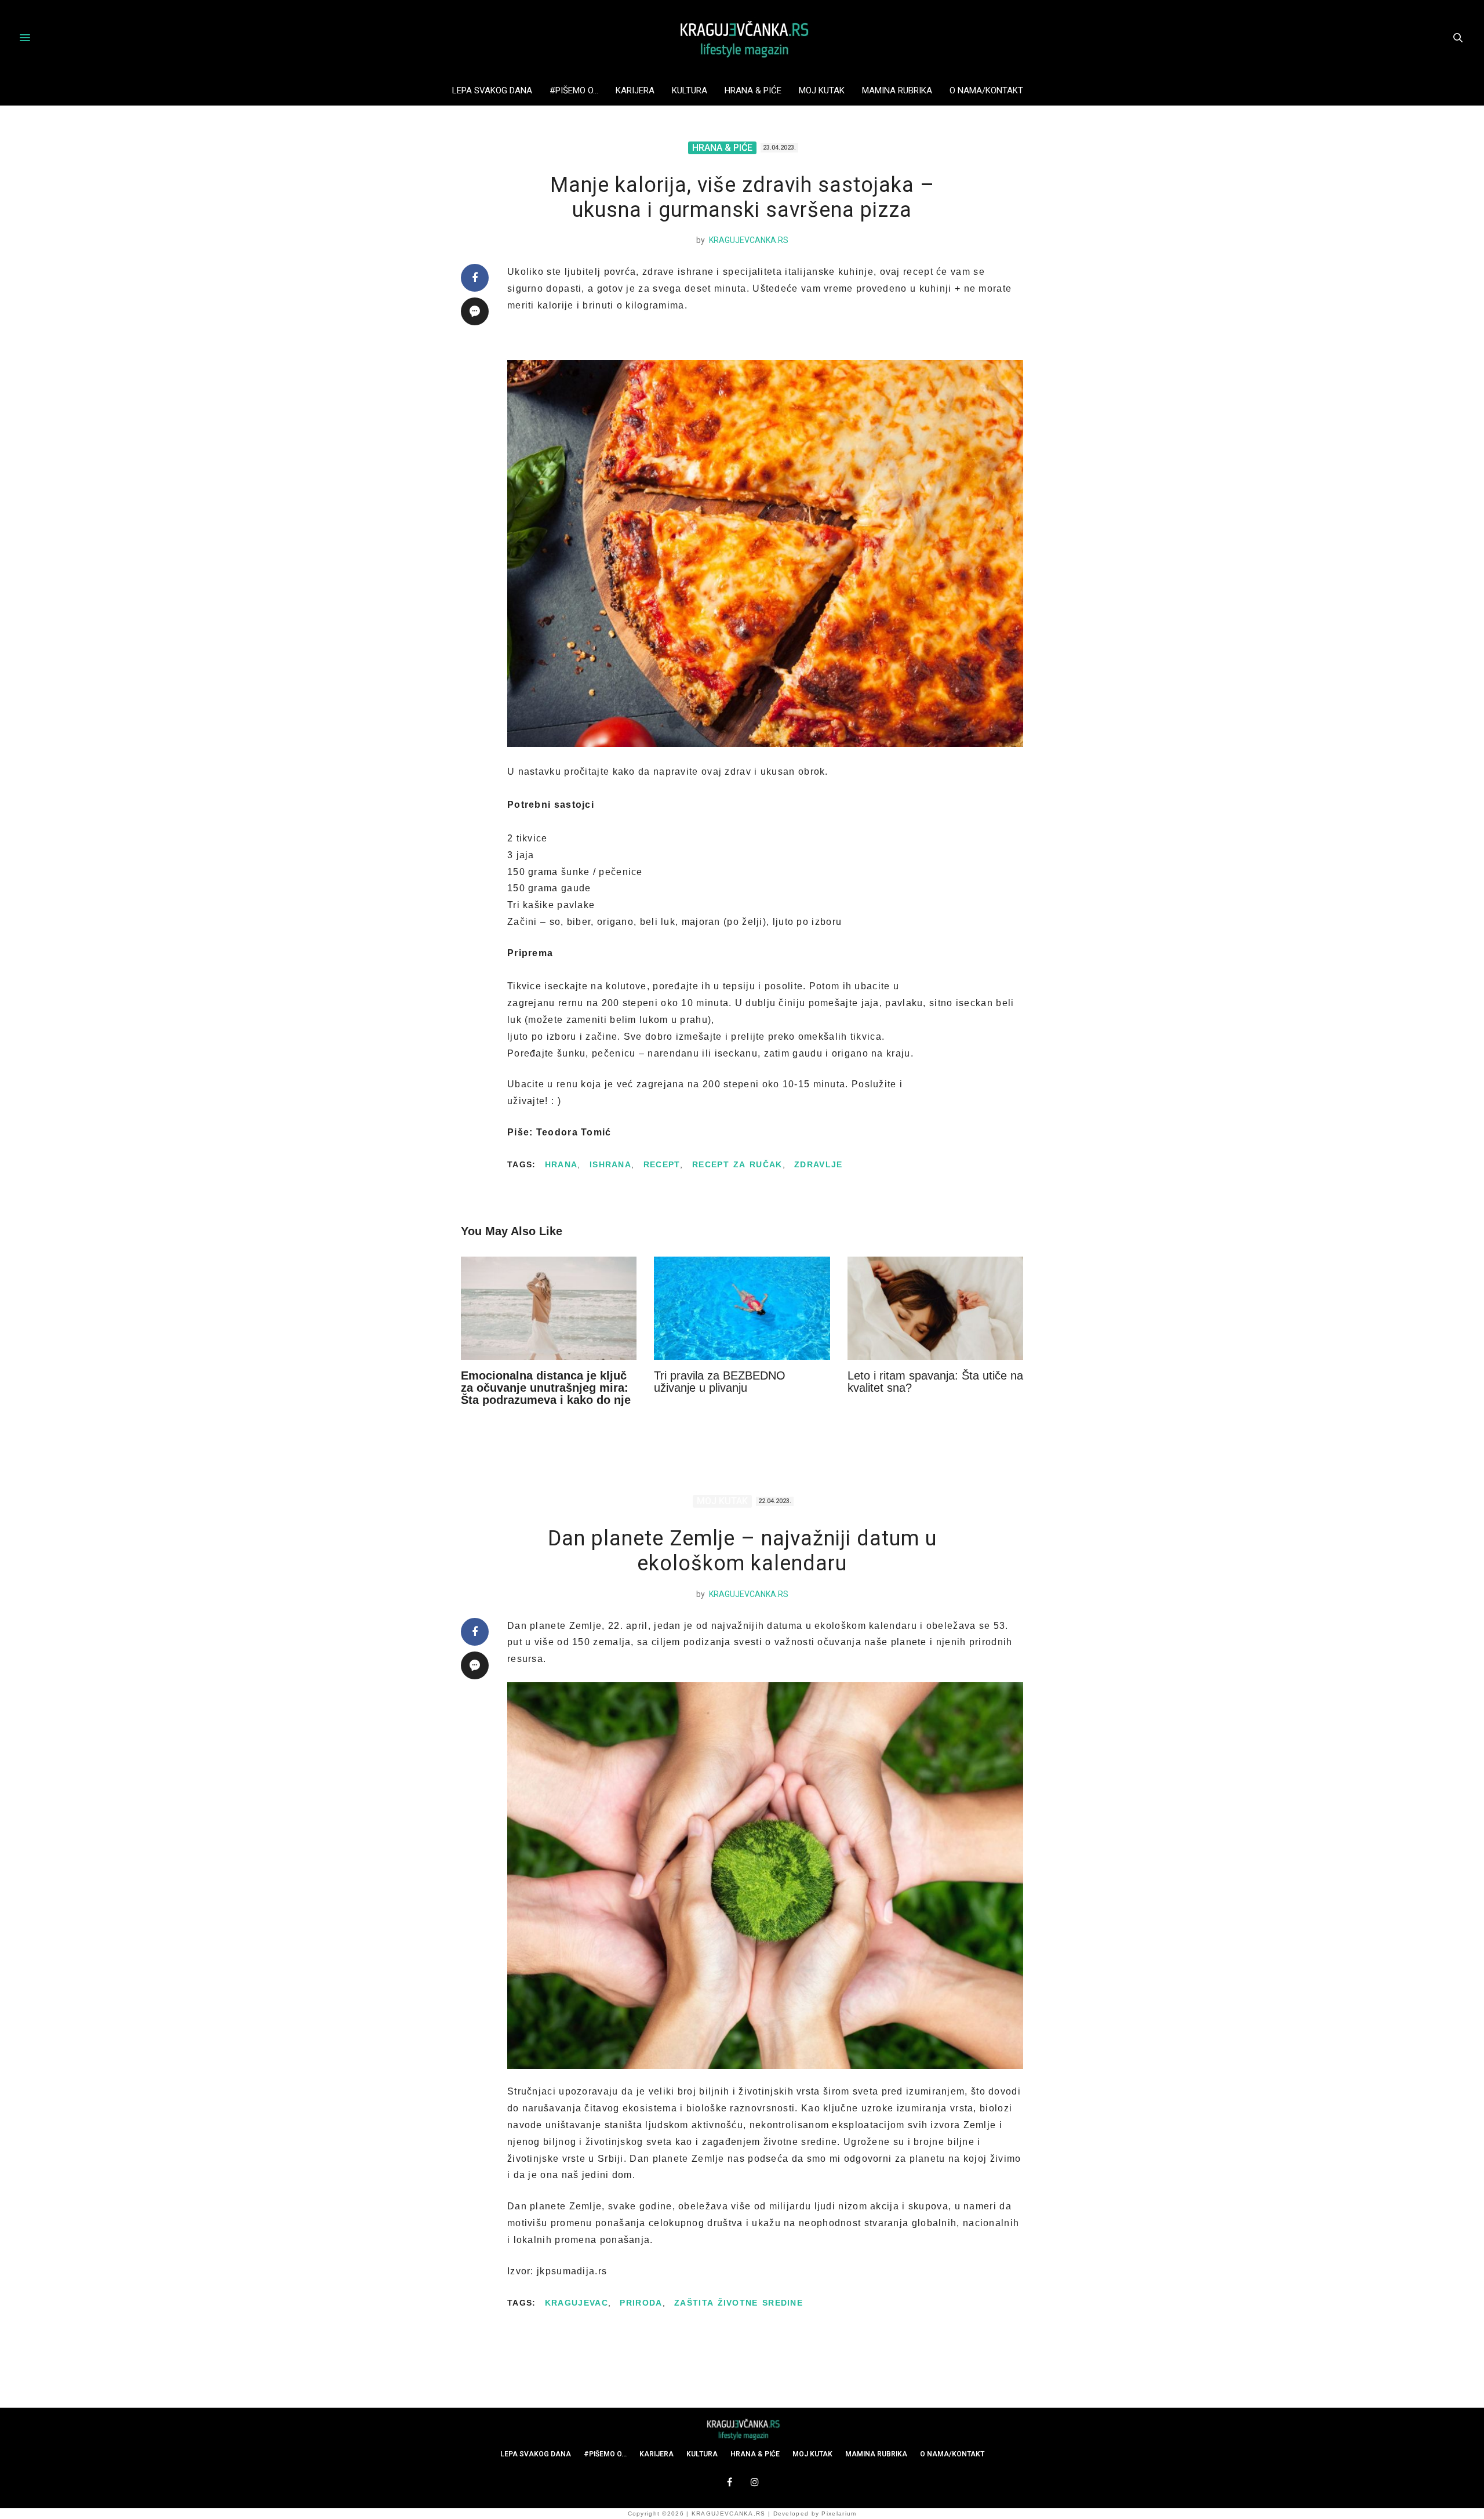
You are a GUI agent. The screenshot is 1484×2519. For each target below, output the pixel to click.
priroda (641, 2303)
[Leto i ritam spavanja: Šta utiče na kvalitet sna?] (935, 1308)
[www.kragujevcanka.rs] (742, 38)
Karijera (635, 90)
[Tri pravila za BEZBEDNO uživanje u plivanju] (742, 1308)
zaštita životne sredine (739, 2303)
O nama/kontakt (986, 90)
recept (662, 1164)
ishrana (610, 1164)
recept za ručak (737, 1164)
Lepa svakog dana (492, 90)
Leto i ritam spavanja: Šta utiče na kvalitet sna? (935, 1382)
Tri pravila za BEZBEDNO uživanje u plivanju (720, 1382)
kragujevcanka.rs (749, 240)
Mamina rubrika (897, 90)
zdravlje (818, 1164)
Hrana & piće (753, 90)
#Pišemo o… (574, 90)
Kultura (690, 90)
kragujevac (576, 2303)
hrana (561, 1164)
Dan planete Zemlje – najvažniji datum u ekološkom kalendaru (742, 1551)
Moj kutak (822, 90)
